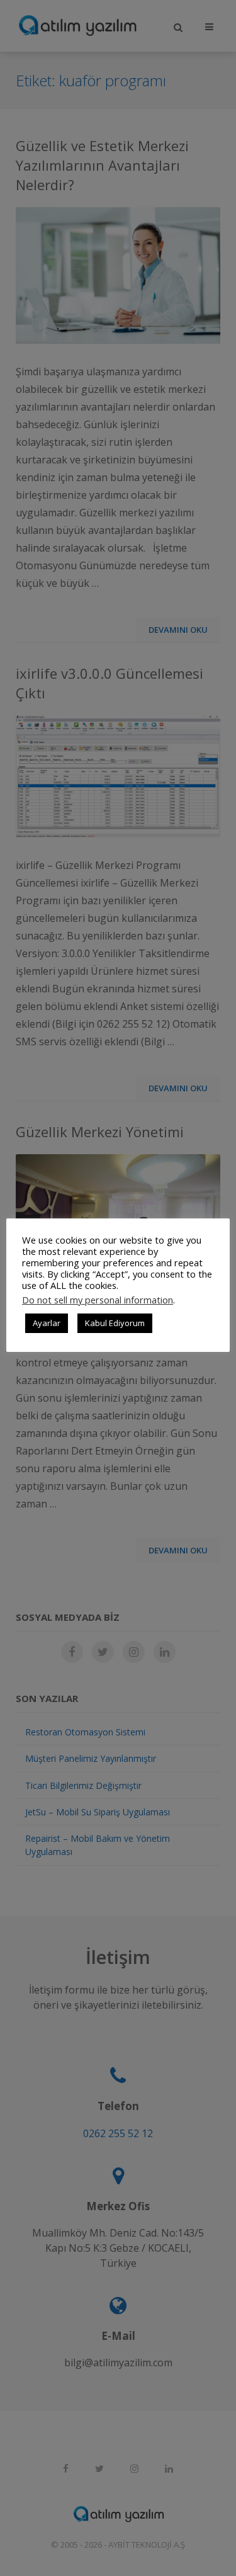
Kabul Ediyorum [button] (115, 1323)
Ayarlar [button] (47, 1323)
